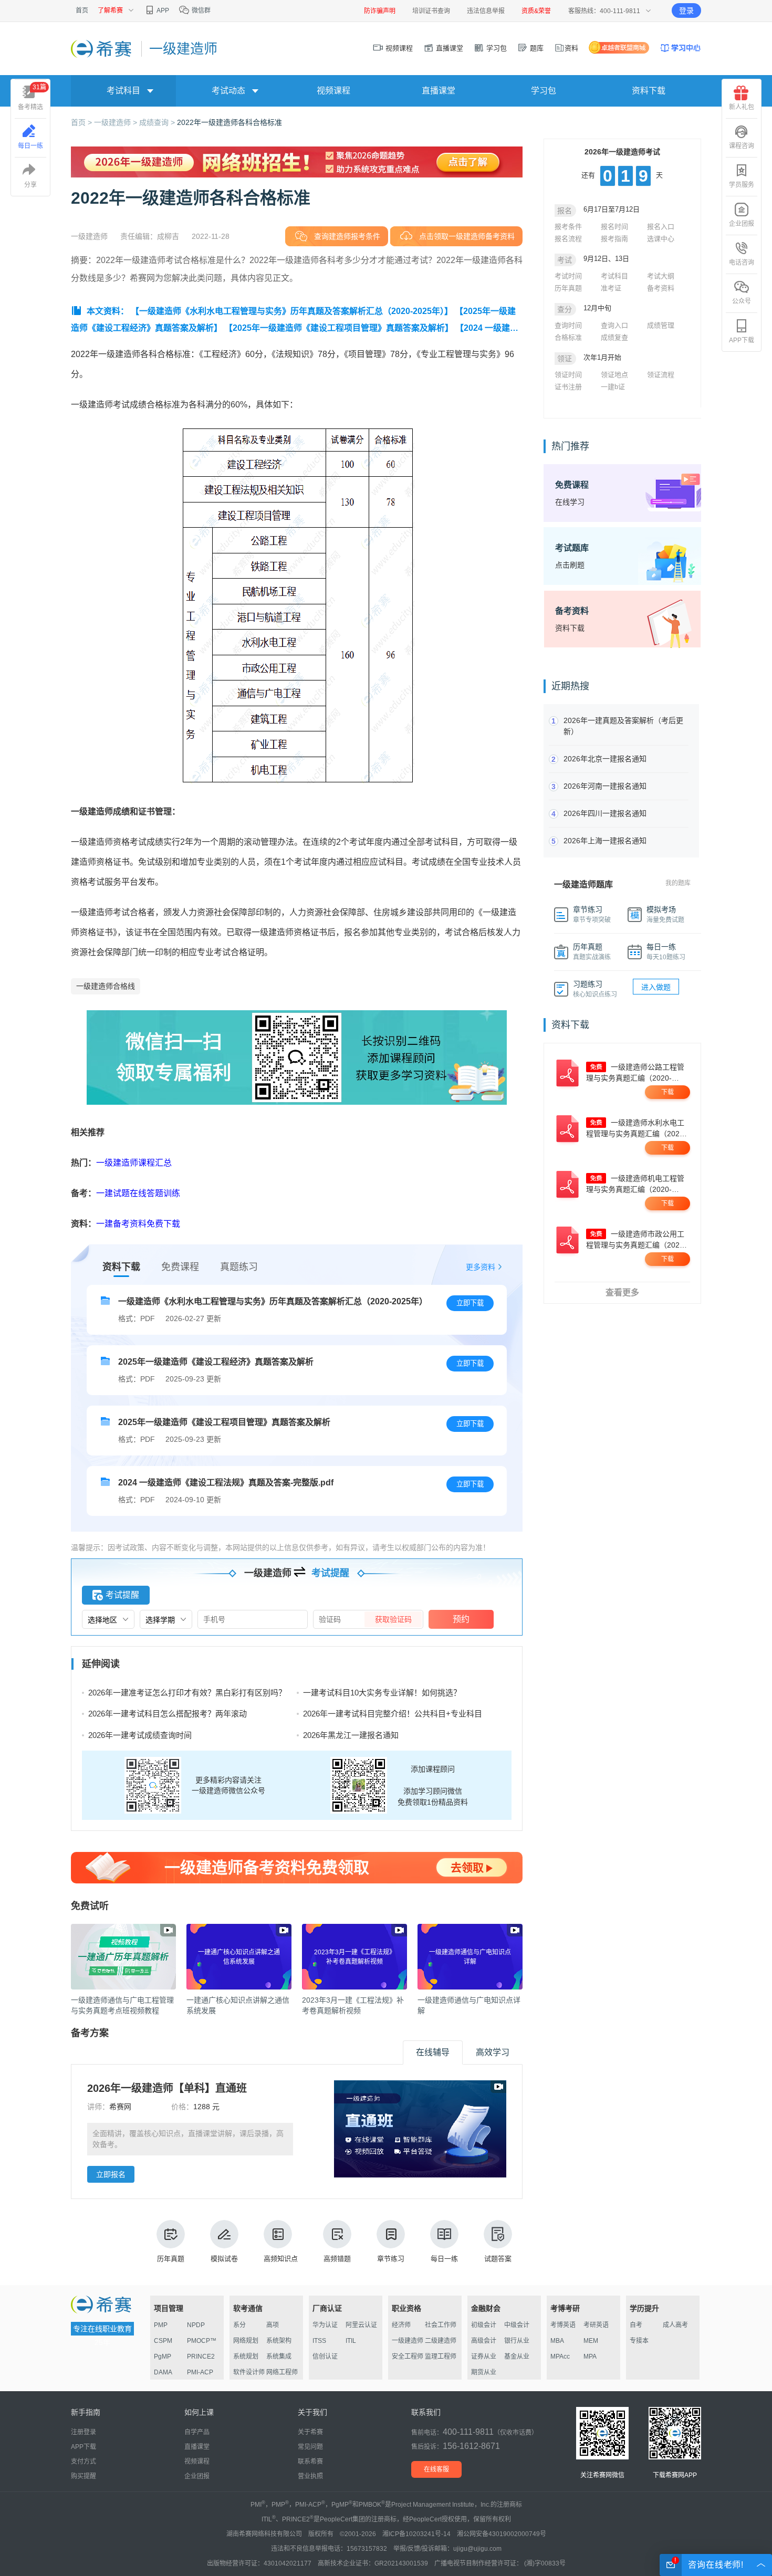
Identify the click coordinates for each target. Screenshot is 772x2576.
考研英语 (596, 2325)
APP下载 (742, 340)
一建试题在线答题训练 (138, 1193)
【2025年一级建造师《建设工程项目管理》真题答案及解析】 (339, 328)
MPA (590, 2357)
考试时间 (568, 276)
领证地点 (614, 375)
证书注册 (568, 387)
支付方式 (84, 2462)
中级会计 (517, 2325)
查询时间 (568, 325)
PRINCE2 (201, 2357)
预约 (461, 1619)
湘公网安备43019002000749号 (502, 2534)
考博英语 (563, 2325)
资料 (571, 48)
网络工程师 (282, 2372)
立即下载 (470, 1303)
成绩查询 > (158, 122)
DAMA (163, 2372)
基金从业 (517, 2357)
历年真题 (171, 2259)
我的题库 (678, 883)
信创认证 (325, 2357)
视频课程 (398, 48)
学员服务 (742, 185)
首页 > (82, 122)
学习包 (495, 48)
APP (162, 11)
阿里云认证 (361, 2325)
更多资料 (481, 1267)
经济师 (401, 2325)
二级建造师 (441, 2341)
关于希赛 (310, 2432)
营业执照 (310, 2476)
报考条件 (568, 227)
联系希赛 (310, 2462)
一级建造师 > (117, 122)
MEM (591, 2341)
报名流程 (568, 239)
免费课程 (180, 1267)
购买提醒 (84, 2476)
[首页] (102, 48)
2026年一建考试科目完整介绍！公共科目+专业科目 (393, 1714)
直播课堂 (448, 48)
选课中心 (661, 239)
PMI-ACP (200, 2372)
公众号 (742, 301)
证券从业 (484, 2357)
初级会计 (484, 2325)
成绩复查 (614, 337)
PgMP (163, 2357)
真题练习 (239, 1267)
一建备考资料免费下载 (138, 1224)
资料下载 (649, 91)
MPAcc (560, 2357)
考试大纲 (661, 276)
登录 (686, 11)
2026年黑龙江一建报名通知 (351, 1735)
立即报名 (111, 2174)
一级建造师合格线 (106, 986)
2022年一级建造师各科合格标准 (229, 122)
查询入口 (614, 325)
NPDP (196, 2325)
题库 (536, 48)
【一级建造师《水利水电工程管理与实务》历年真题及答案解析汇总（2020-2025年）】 (292, 311)
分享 (30, 185)
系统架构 (279, 2341)
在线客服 (436, 2469)
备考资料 (661, 288)
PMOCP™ (202, 2341)
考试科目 (614, 276)
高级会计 (484, 2341)
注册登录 (84, 2432)
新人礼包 (742, 107)
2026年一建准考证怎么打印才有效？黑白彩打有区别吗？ (187, 1693)
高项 (273, 2325)
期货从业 (484, 2372)
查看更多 (622, 1292)
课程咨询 (742, 146)
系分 (239, 2325)
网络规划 (246, 2341)
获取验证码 (393, 1619)
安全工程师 (408, 2357)
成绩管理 (661, 325)
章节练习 (391, 2259)
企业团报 (742, 224)
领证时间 (568, 375)
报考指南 (614, 239)
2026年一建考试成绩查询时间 (140, 1735)
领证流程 (661, 375)
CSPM (163, 2341)
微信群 (200, 11)
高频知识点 (281, 2259)
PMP (161, 2325)
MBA (557, 2341)
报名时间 (614, 227)
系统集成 (279, 2357)
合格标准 (568, 337)
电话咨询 (742, 263)
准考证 (611, 288)
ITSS (319, 2341)
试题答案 (498, 2259)
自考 (636, 2325)
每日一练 (444, 2259)
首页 (82, 11)
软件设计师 (249, 2372)
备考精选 (32, 97)
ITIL (351, 2341)
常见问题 (310, 2447)
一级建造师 (408, 2341)
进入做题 (656, 987)
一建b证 (613, 387)
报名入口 (661, 227)
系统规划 (246, 2357)
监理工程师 (441, 2357)
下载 (667, 1092)
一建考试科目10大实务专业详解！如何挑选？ (382, 1693)
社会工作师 (441, 2325)
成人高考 (675, 2325)
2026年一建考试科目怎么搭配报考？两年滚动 (168, 1714)
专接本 (639, 2341)
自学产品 (197, 2432)
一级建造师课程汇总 (134, 1163)
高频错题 (337, 2259)
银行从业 (517, 2341)
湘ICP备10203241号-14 (416, 2534)
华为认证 (325, 2325)
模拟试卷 (224, 2259)
